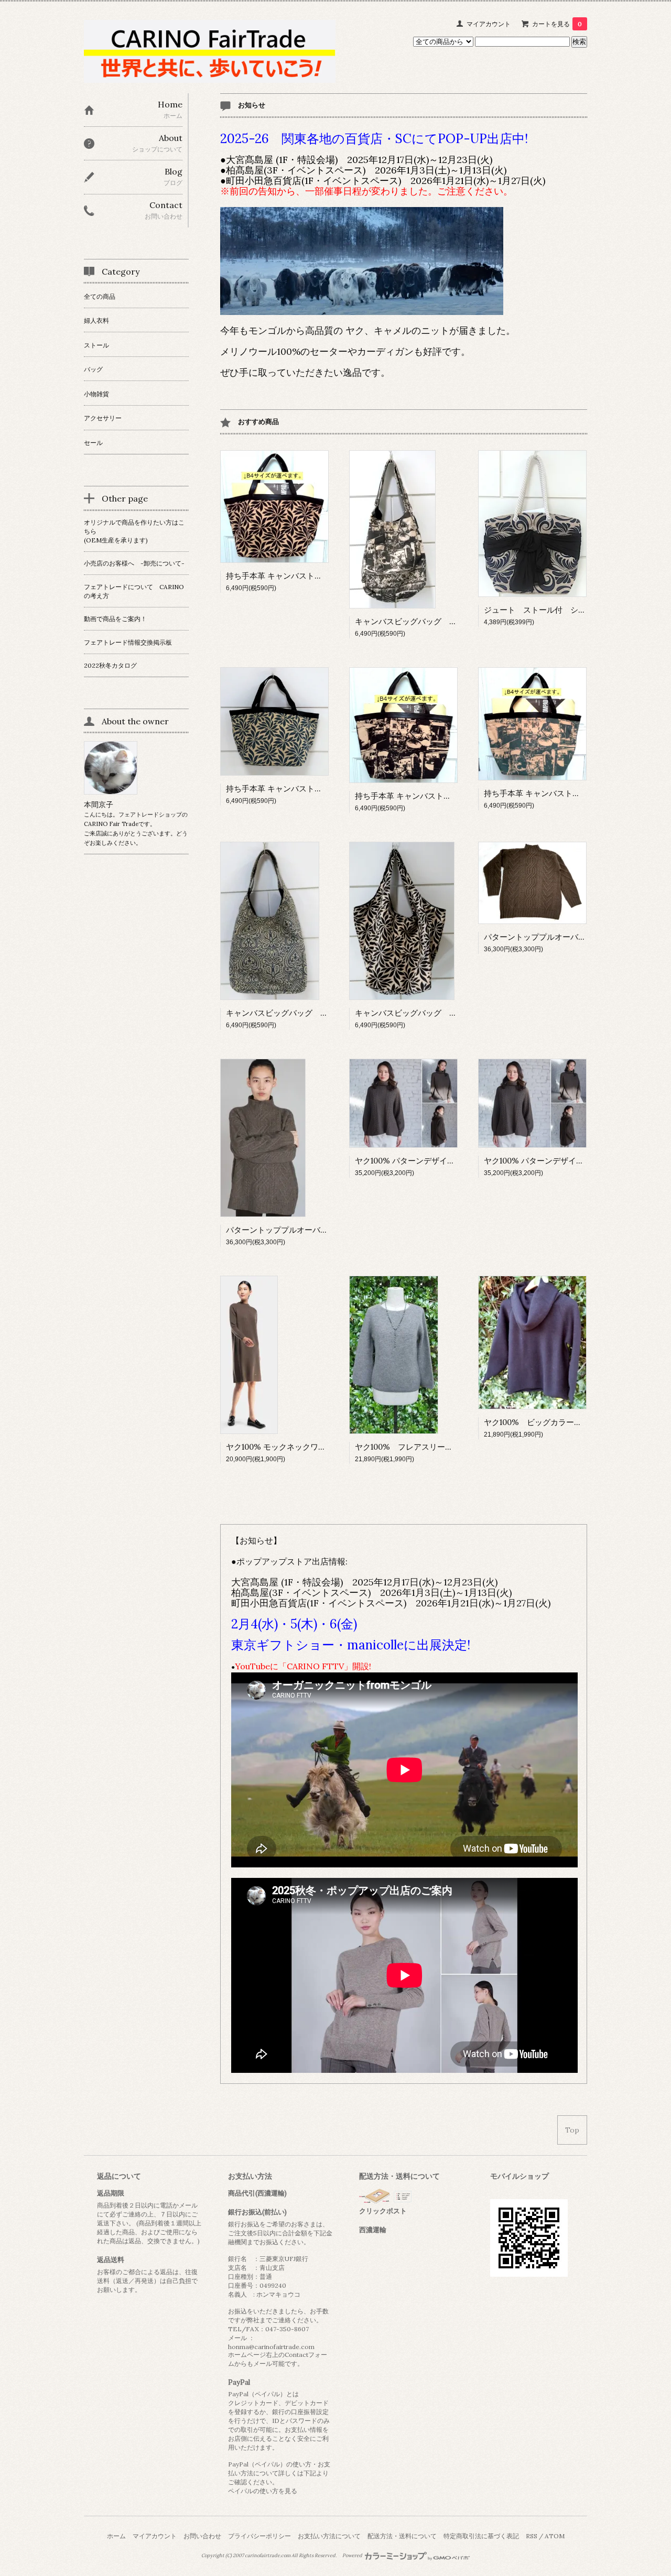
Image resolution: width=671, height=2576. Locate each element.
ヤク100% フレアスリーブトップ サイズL (434, 1447)
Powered (353, 2556)
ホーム (116, 2536)
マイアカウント (489, 24)
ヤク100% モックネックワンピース (288, 1447)
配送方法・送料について (402, 2536)
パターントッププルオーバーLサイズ (549, 937)
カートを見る (557, 24)
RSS (532, 2536)
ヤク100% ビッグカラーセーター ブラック (564, 1422)
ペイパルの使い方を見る (263, 2491)
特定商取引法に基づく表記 (481, 2536)
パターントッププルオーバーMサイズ (293, 1230)
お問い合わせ (202, 2536)
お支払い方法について (329, 2536)
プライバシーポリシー (259, 2536)
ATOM (555, 2536)
